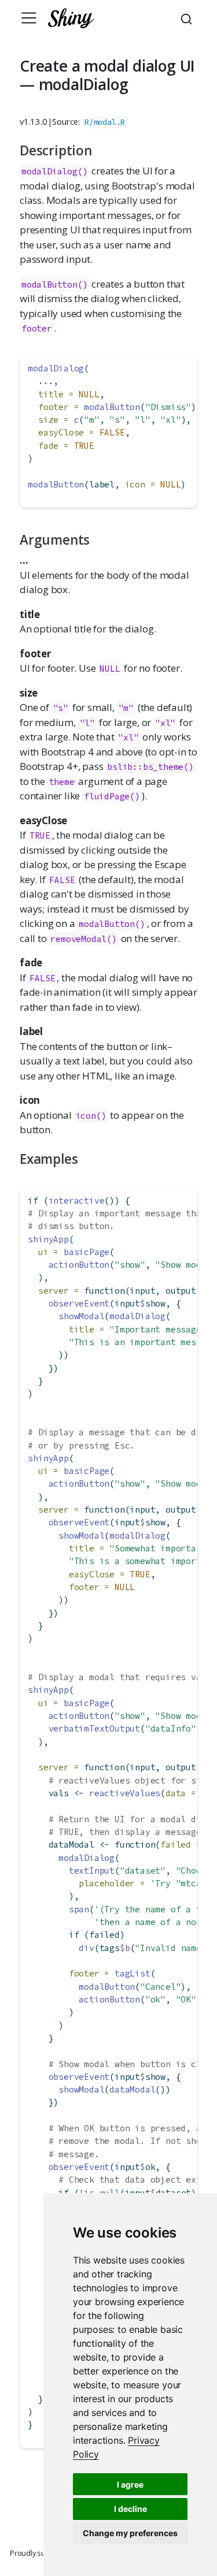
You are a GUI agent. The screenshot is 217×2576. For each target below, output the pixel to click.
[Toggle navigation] (29, 18)
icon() (91, 1116)
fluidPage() (112, 796)
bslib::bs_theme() (150, 767)
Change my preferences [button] (130, 2533)
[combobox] (188, 18)
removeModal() (83, 939)
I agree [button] (130, 2484)
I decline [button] (130, 2509)
